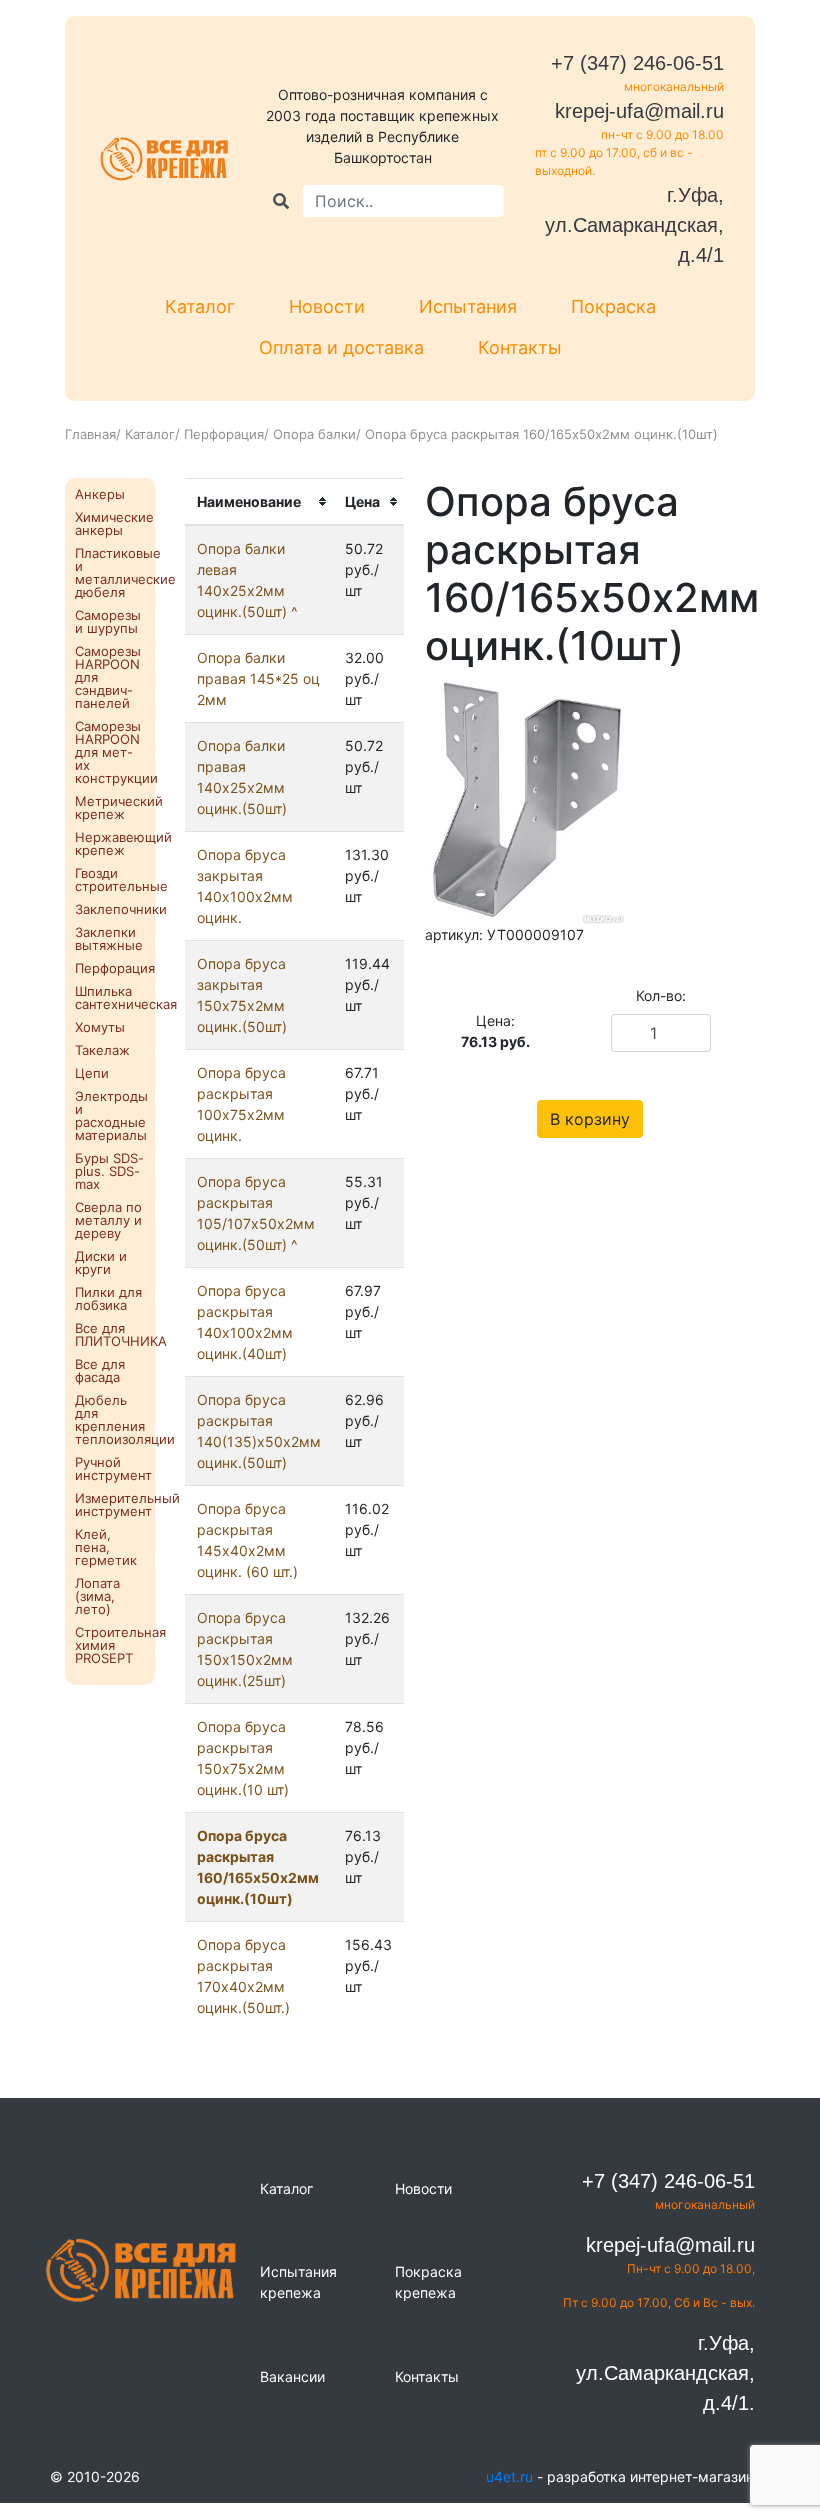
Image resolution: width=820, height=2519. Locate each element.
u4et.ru (509, 2476)
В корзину (590, 1119)
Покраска (613, 306)
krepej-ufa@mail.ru (639, 111)
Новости (327, 306)
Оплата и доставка (341, 347)
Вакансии (292, 2376)
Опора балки (314, 434)
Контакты (520, 347)
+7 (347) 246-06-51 (637, 63)
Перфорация (224, 434)
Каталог (200, 306)
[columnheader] (259, 502)
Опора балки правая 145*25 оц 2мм (258, 678)
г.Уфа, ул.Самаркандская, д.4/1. (665, 2373)
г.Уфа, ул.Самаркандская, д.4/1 (634, 225)
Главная (90, 434)
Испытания (468, 306)
